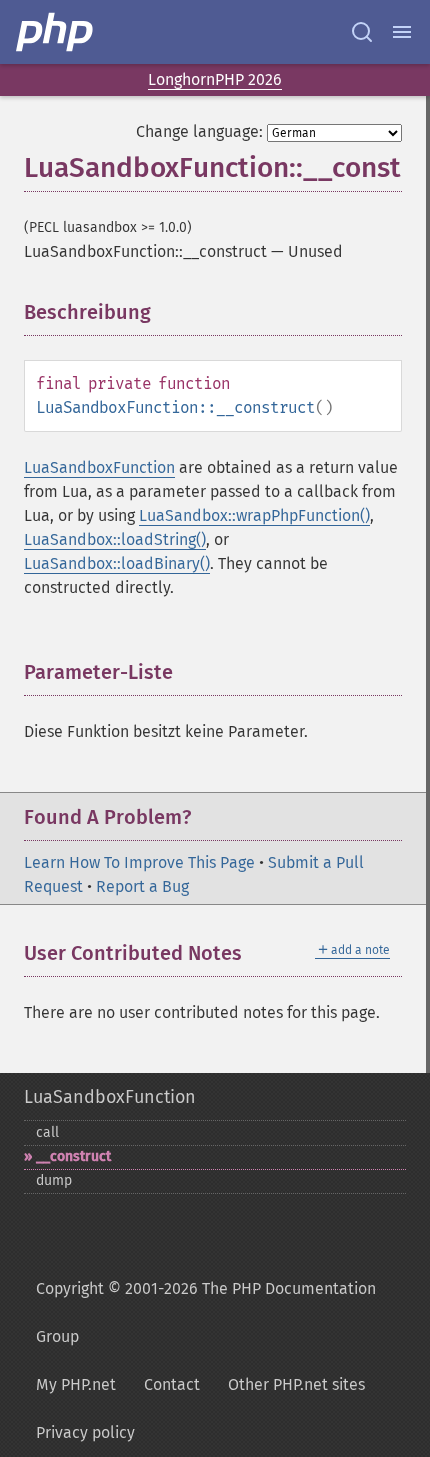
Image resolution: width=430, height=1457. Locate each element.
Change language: (199, 131)
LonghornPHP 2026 (215, 79)
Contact (172, 1384)
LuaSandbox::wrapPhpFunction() (254, 515)
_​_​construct (73, 1156)
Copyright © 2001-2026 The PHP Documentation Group (206, 1312)
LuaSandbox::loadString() (115, 539)
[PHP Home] (56, 32)
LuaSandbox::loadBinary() (117, 563)
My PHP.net (76, 1384)
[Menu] (402, 32)
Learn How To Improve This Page (139, 862)
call (47, 1132)
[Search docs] (362, 32)
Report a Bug (142, 886)
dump (54, 1180)
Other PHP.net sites (296, 1384)
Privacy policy (85, 1432)
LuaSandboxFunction (99, 467)
